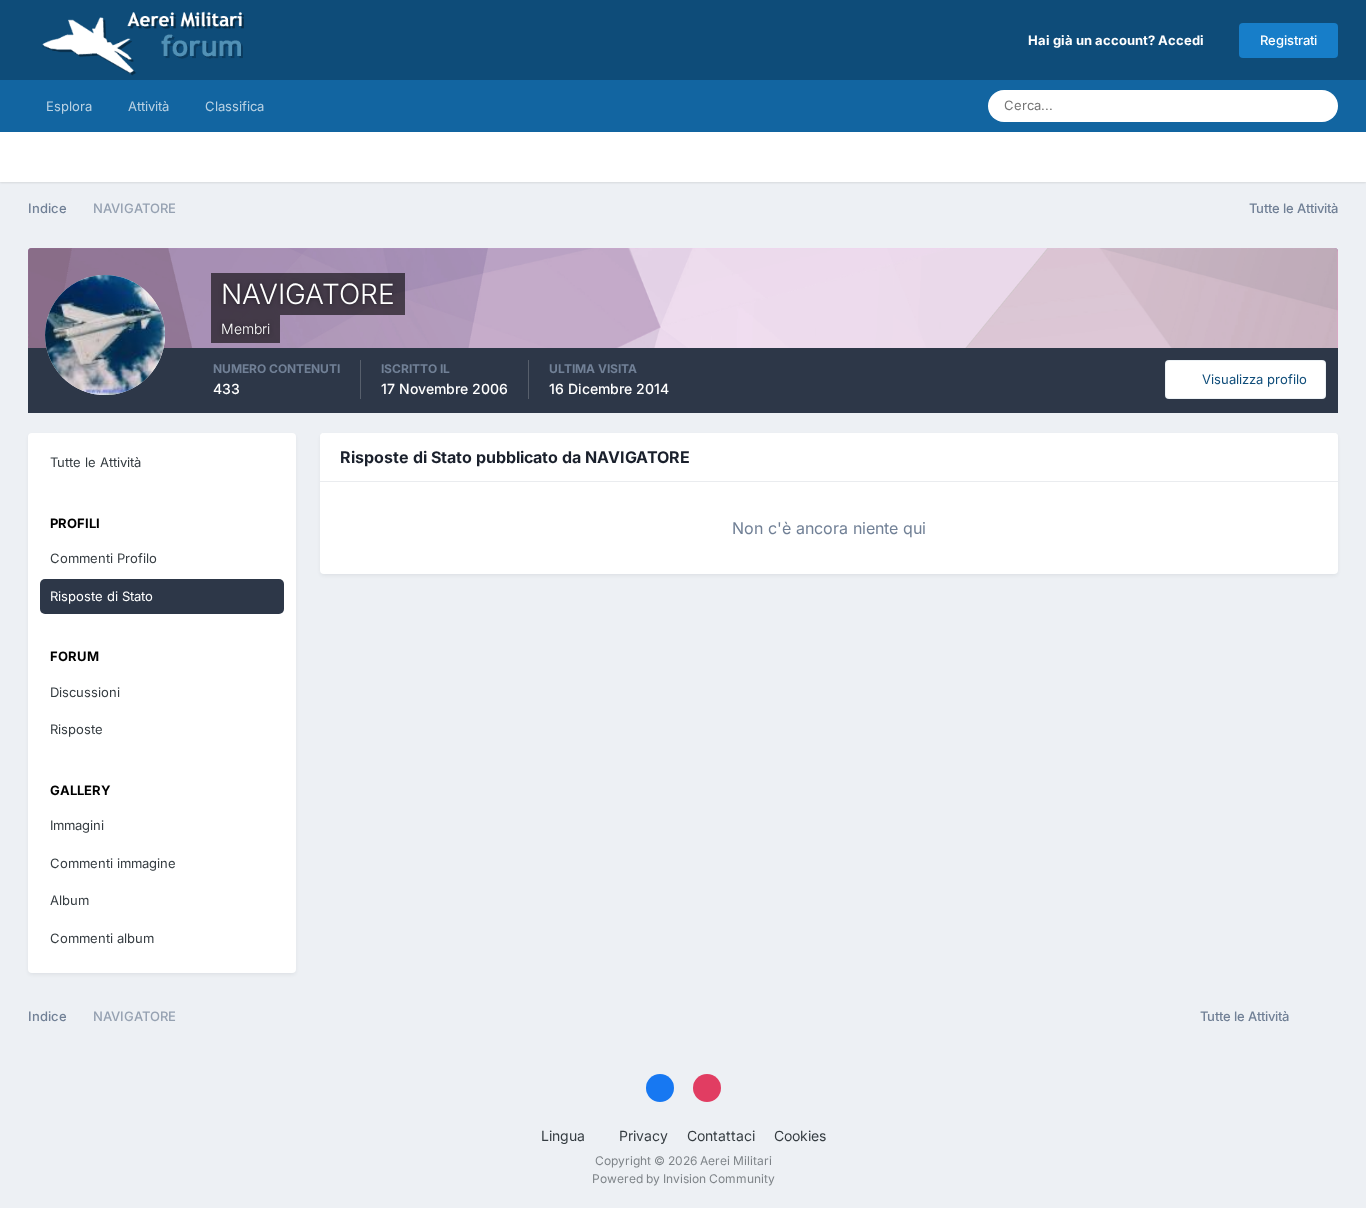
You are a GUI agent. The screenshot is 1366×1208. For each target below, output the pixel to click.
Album (69, 900)
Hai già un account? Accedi (1119, 40)
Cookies (800, 1135)
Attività (148, 106)
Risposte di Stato (101, 596)
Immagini (77, 825)
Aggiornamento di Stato (1202, 105)
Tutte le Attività (95, 462)
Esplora (69, 106)
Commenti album (102, 938)
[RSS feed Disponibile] (1318, 1017)
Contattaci (721, 1135)
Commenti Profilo (103, 558)
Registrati (1288, 40)
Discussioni (85, 692)
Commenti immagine (113, 863)
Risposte (76, 729)
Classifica (234, 106)
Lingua (565, 1135)
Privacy (643, 1135)
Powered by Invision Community (683, 1178)
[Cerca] (1317, 106)
